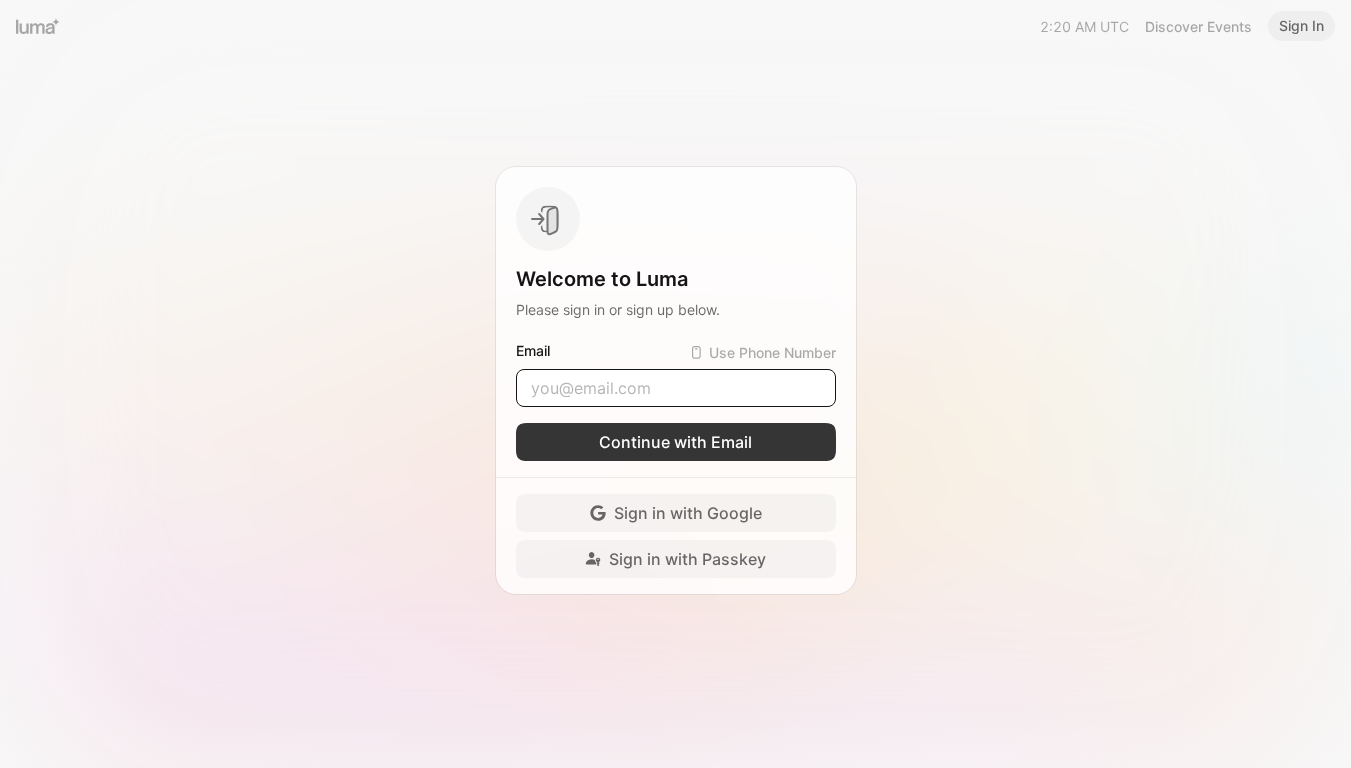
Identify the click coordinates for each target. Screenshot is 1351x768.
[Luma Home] (38, 26)
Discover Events (1198, 26)
